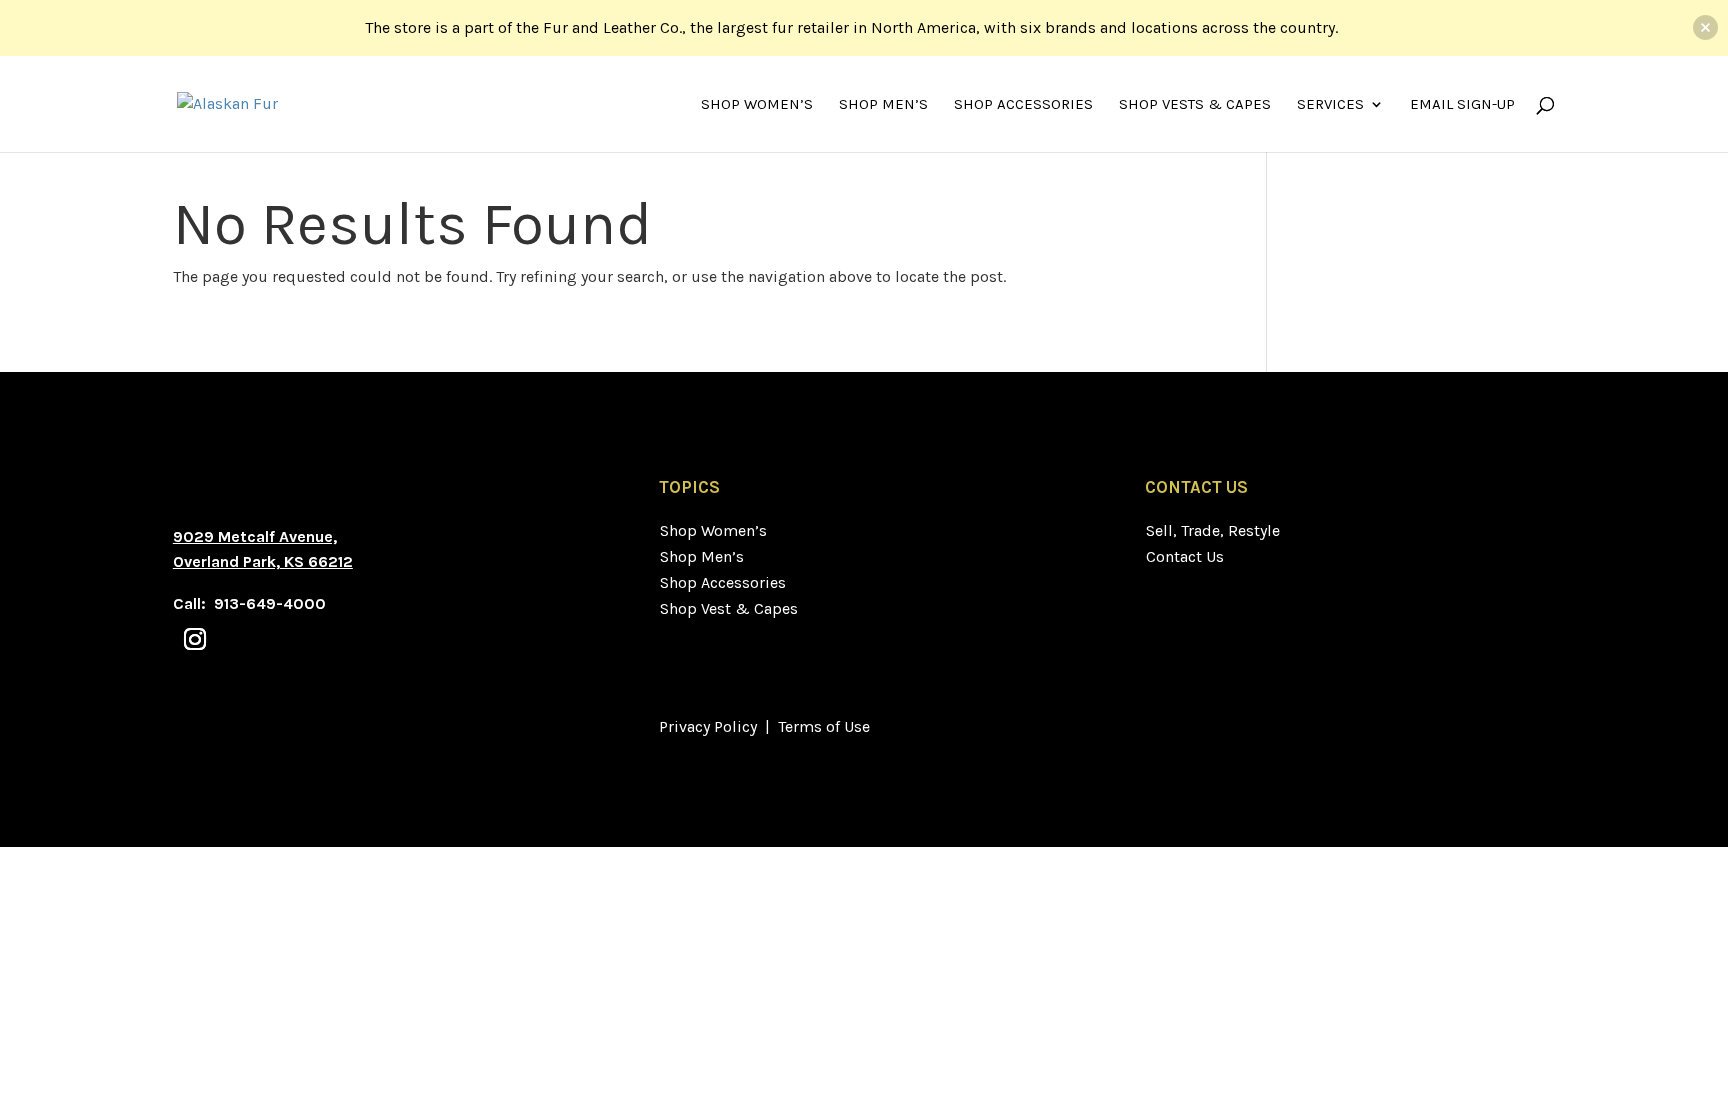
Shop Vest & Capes (729, 608)
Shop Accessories (1023, 105)
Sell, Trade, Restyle (1213, 530)
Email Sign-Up (1462, 105)
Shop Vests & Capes (1195, 105)
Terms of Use (824, 726)
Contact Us (1185, 556)
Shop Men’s (883, 105)
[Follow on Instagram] (195, 639)
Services (1330, 105)
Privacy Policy (708, 726)
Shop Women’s (757, 105)
